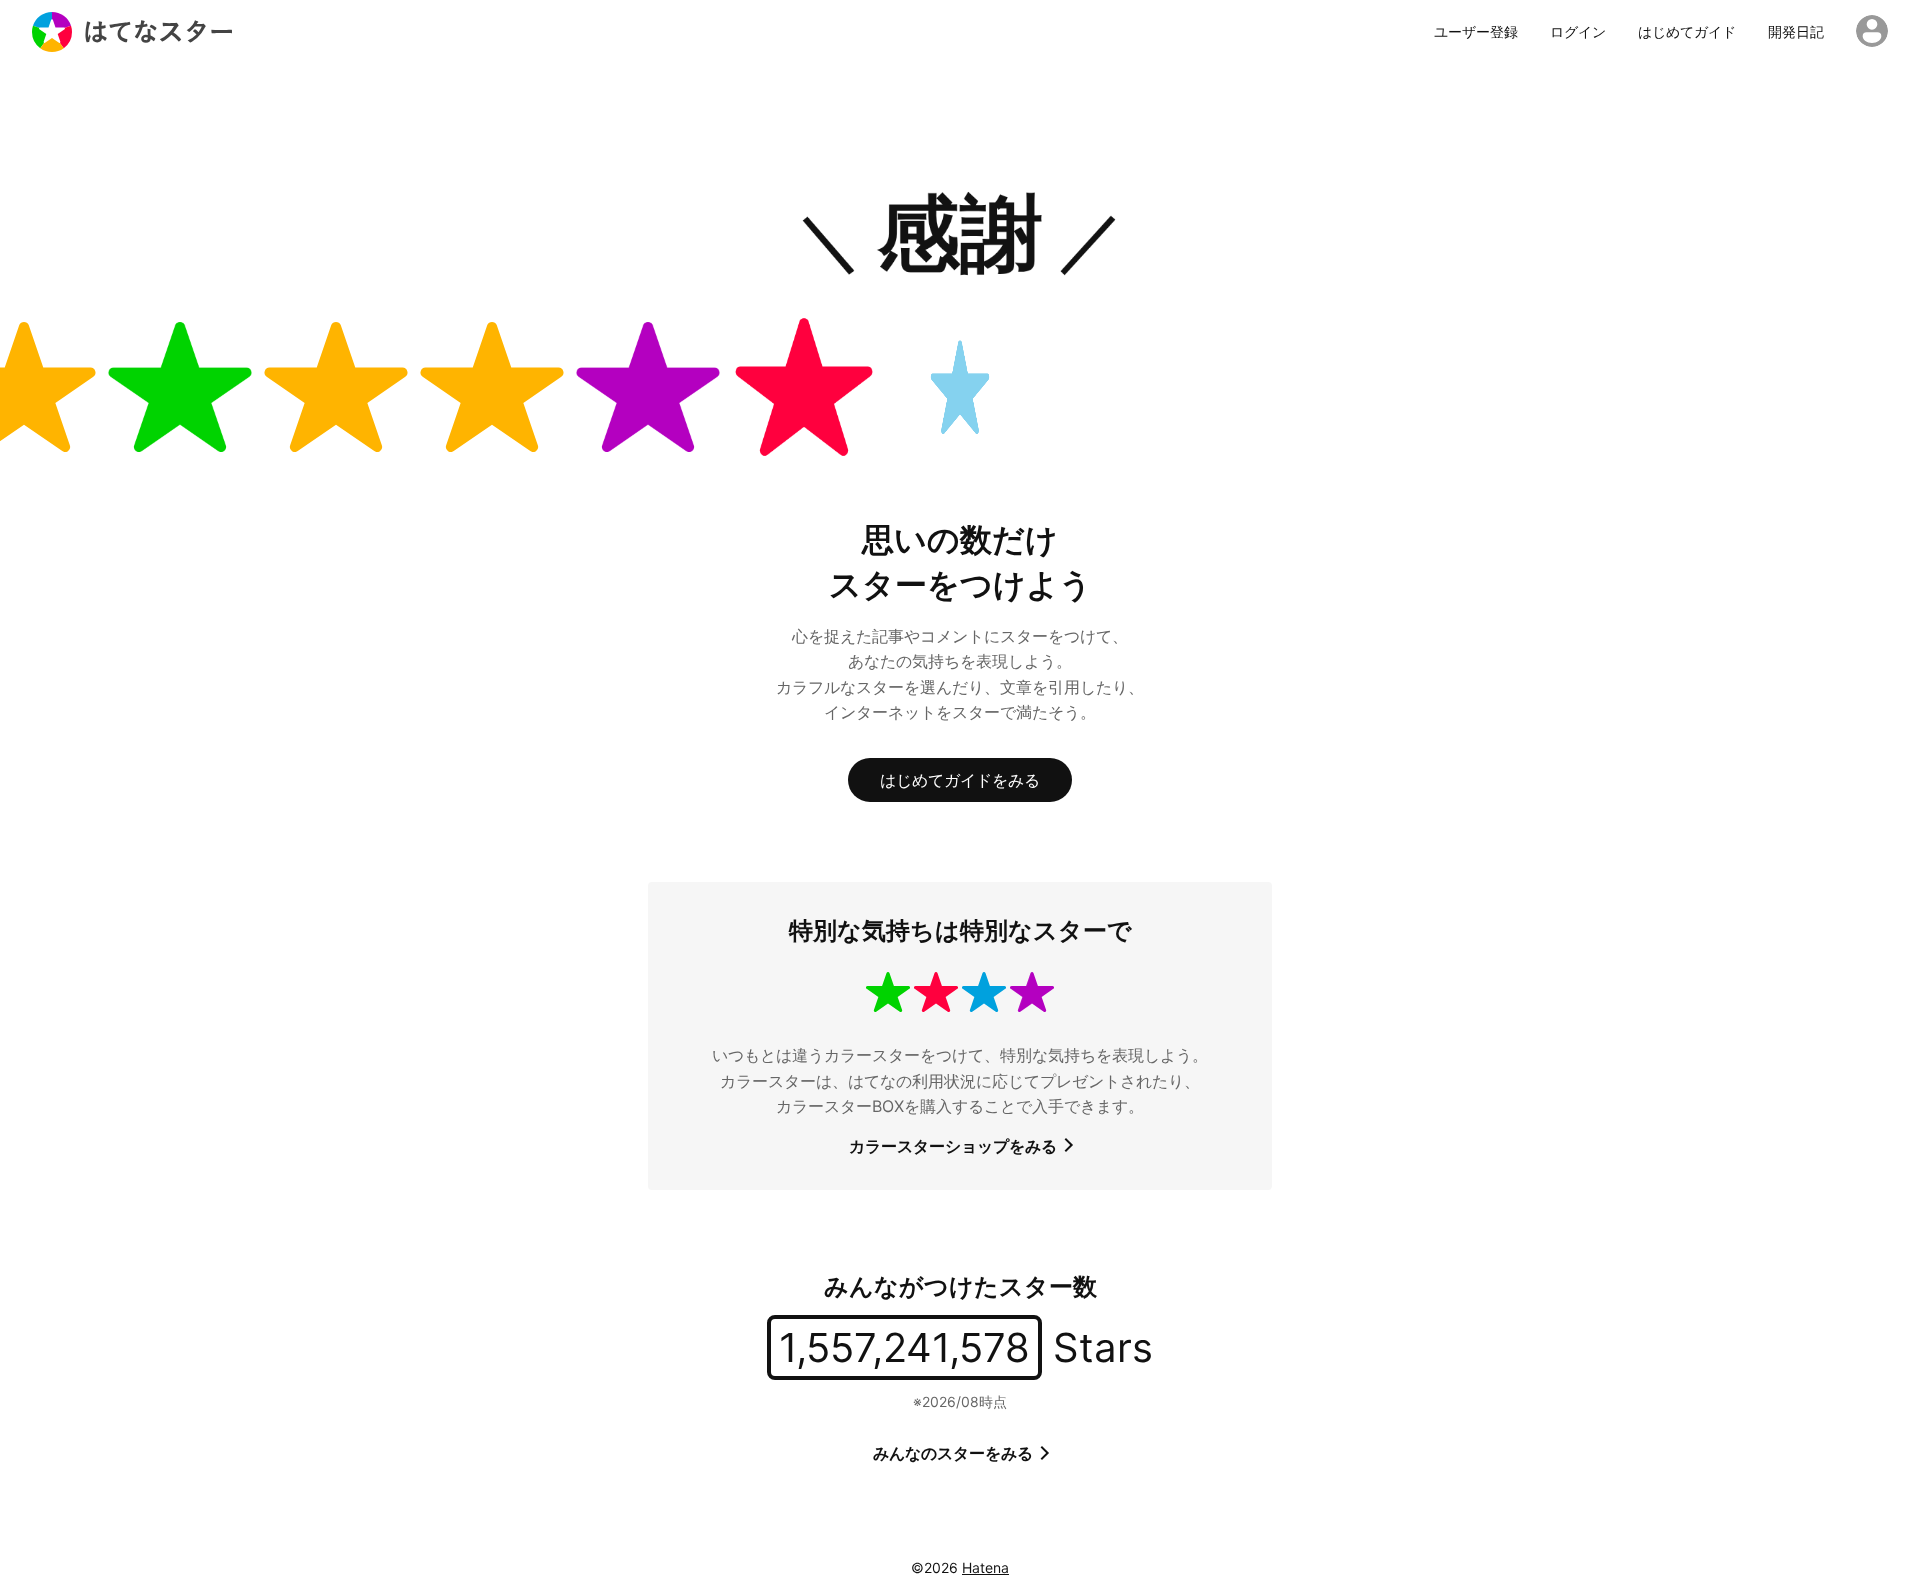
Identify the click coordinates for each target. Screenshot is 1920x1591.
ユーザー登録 (1476, 32)
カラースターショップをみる (955, 1146)
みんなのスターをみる (955, 1453)
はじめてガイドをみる (960, 780)
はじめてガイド (1687, 32)
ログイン (1578, 32)
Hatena (985, 1567)
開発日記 (1796, 32)
